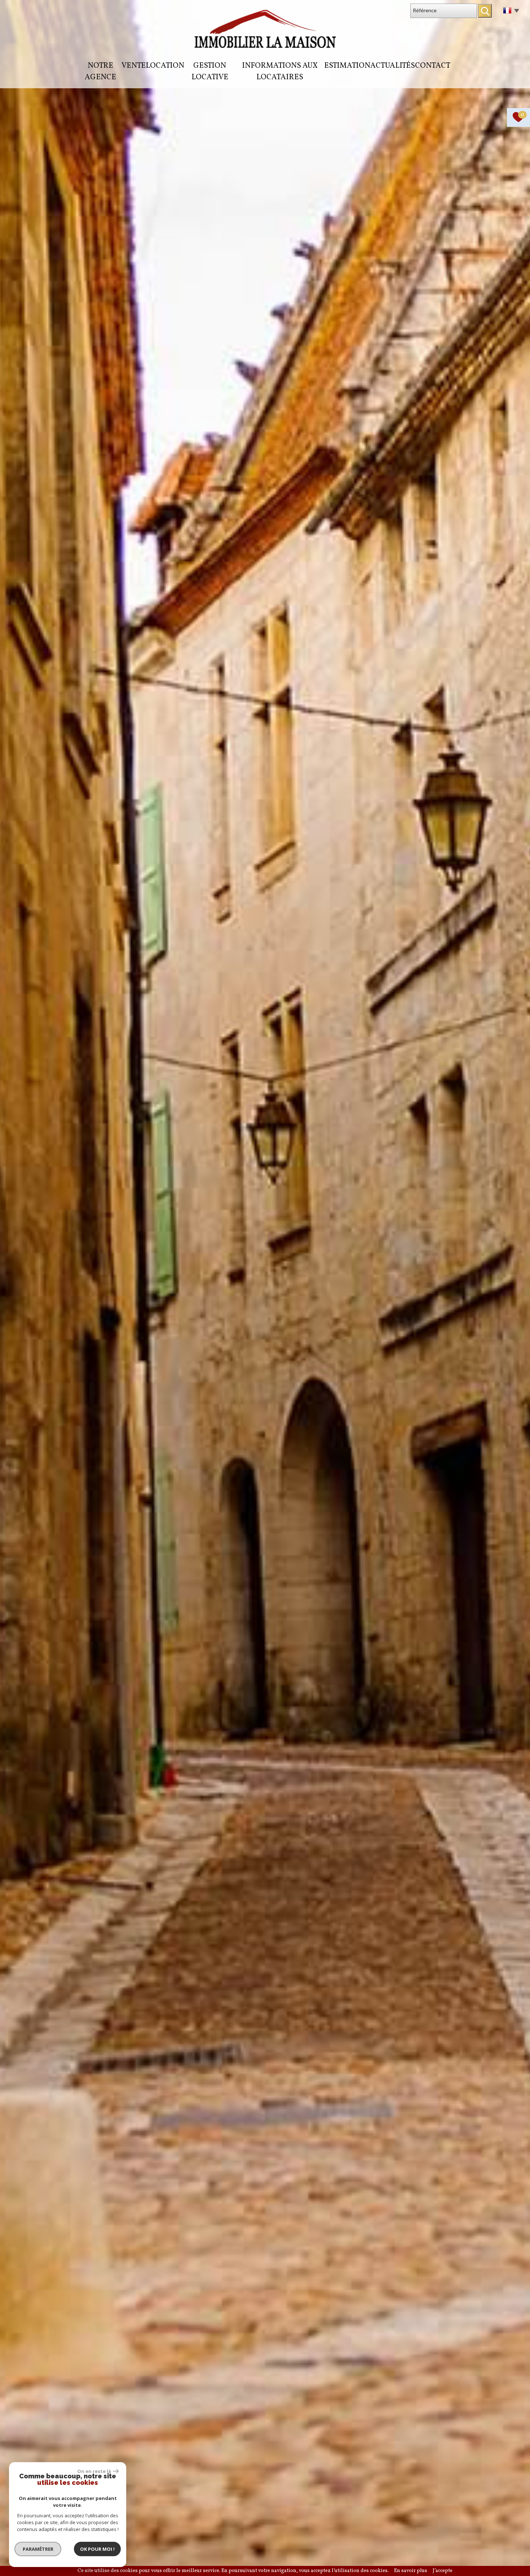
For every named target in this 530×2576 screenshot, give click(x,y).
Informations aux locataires (280, 72)
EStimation (347, 66)
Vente (134, 66)
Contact (433, 66)
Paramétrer (38, 2549)
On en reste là (94, 2471)
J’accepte (443, 2571)
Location (165, 66)
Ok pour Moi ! (97, 2549)
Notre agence (100, 72)
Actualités (393, 66)
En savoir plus (411, 2571)
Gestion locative (210, 72)
